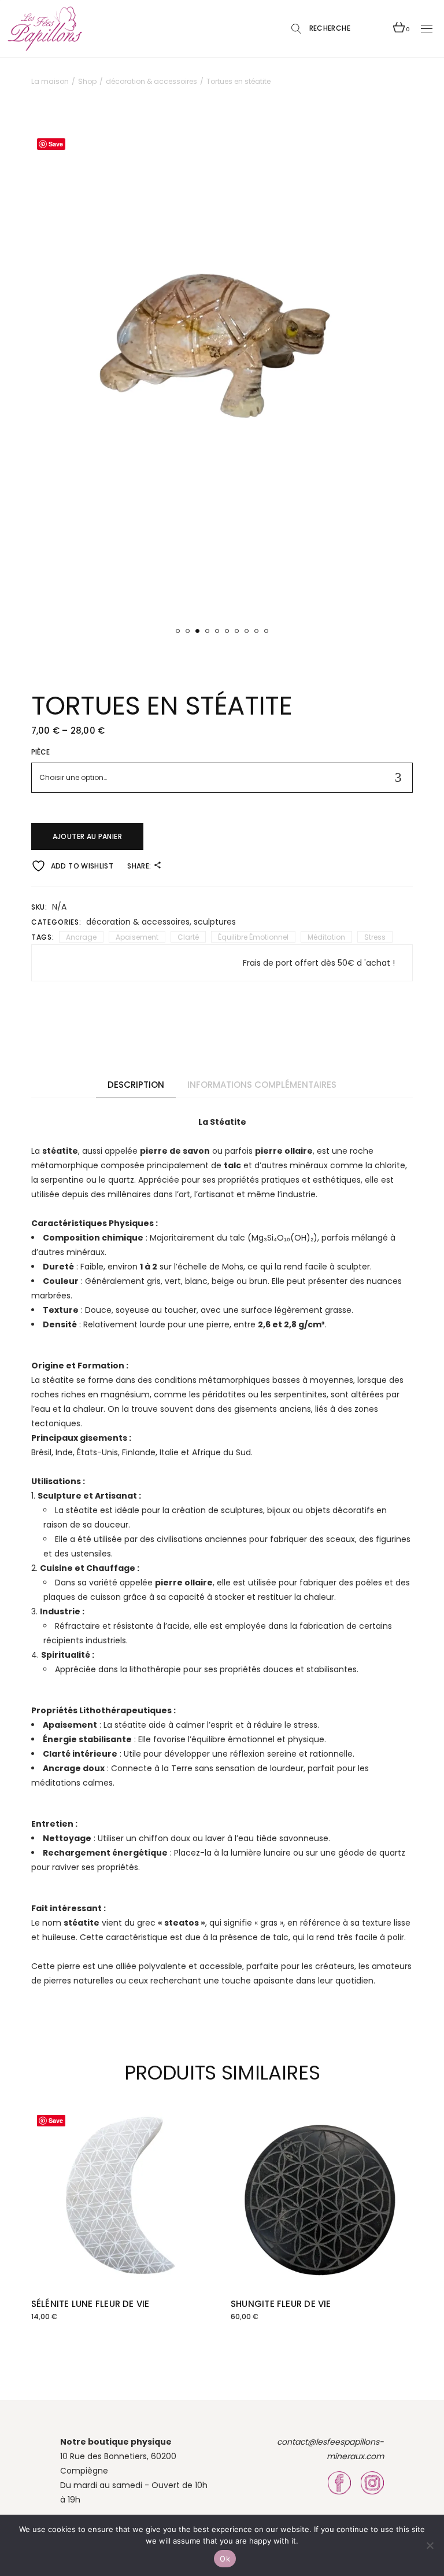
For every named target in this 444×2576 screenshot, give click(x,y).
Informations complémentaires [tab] (262, 1085)
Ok (225, 2559)
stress (375, 937)
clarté (188, 937)
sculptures (215, 922)
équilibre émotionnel (253, 937)
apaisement (137, 937)
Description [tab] (136, 1085)
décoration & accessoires (138, 922)
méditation (326, 937)
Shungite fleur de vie (281, 2304)
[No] (430, 2545)
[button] (178, 631)
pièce (41, 752)
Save (56, 144)
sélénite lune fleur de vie (90, 2304)
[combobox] (222, 778)
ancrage (81, 937)
